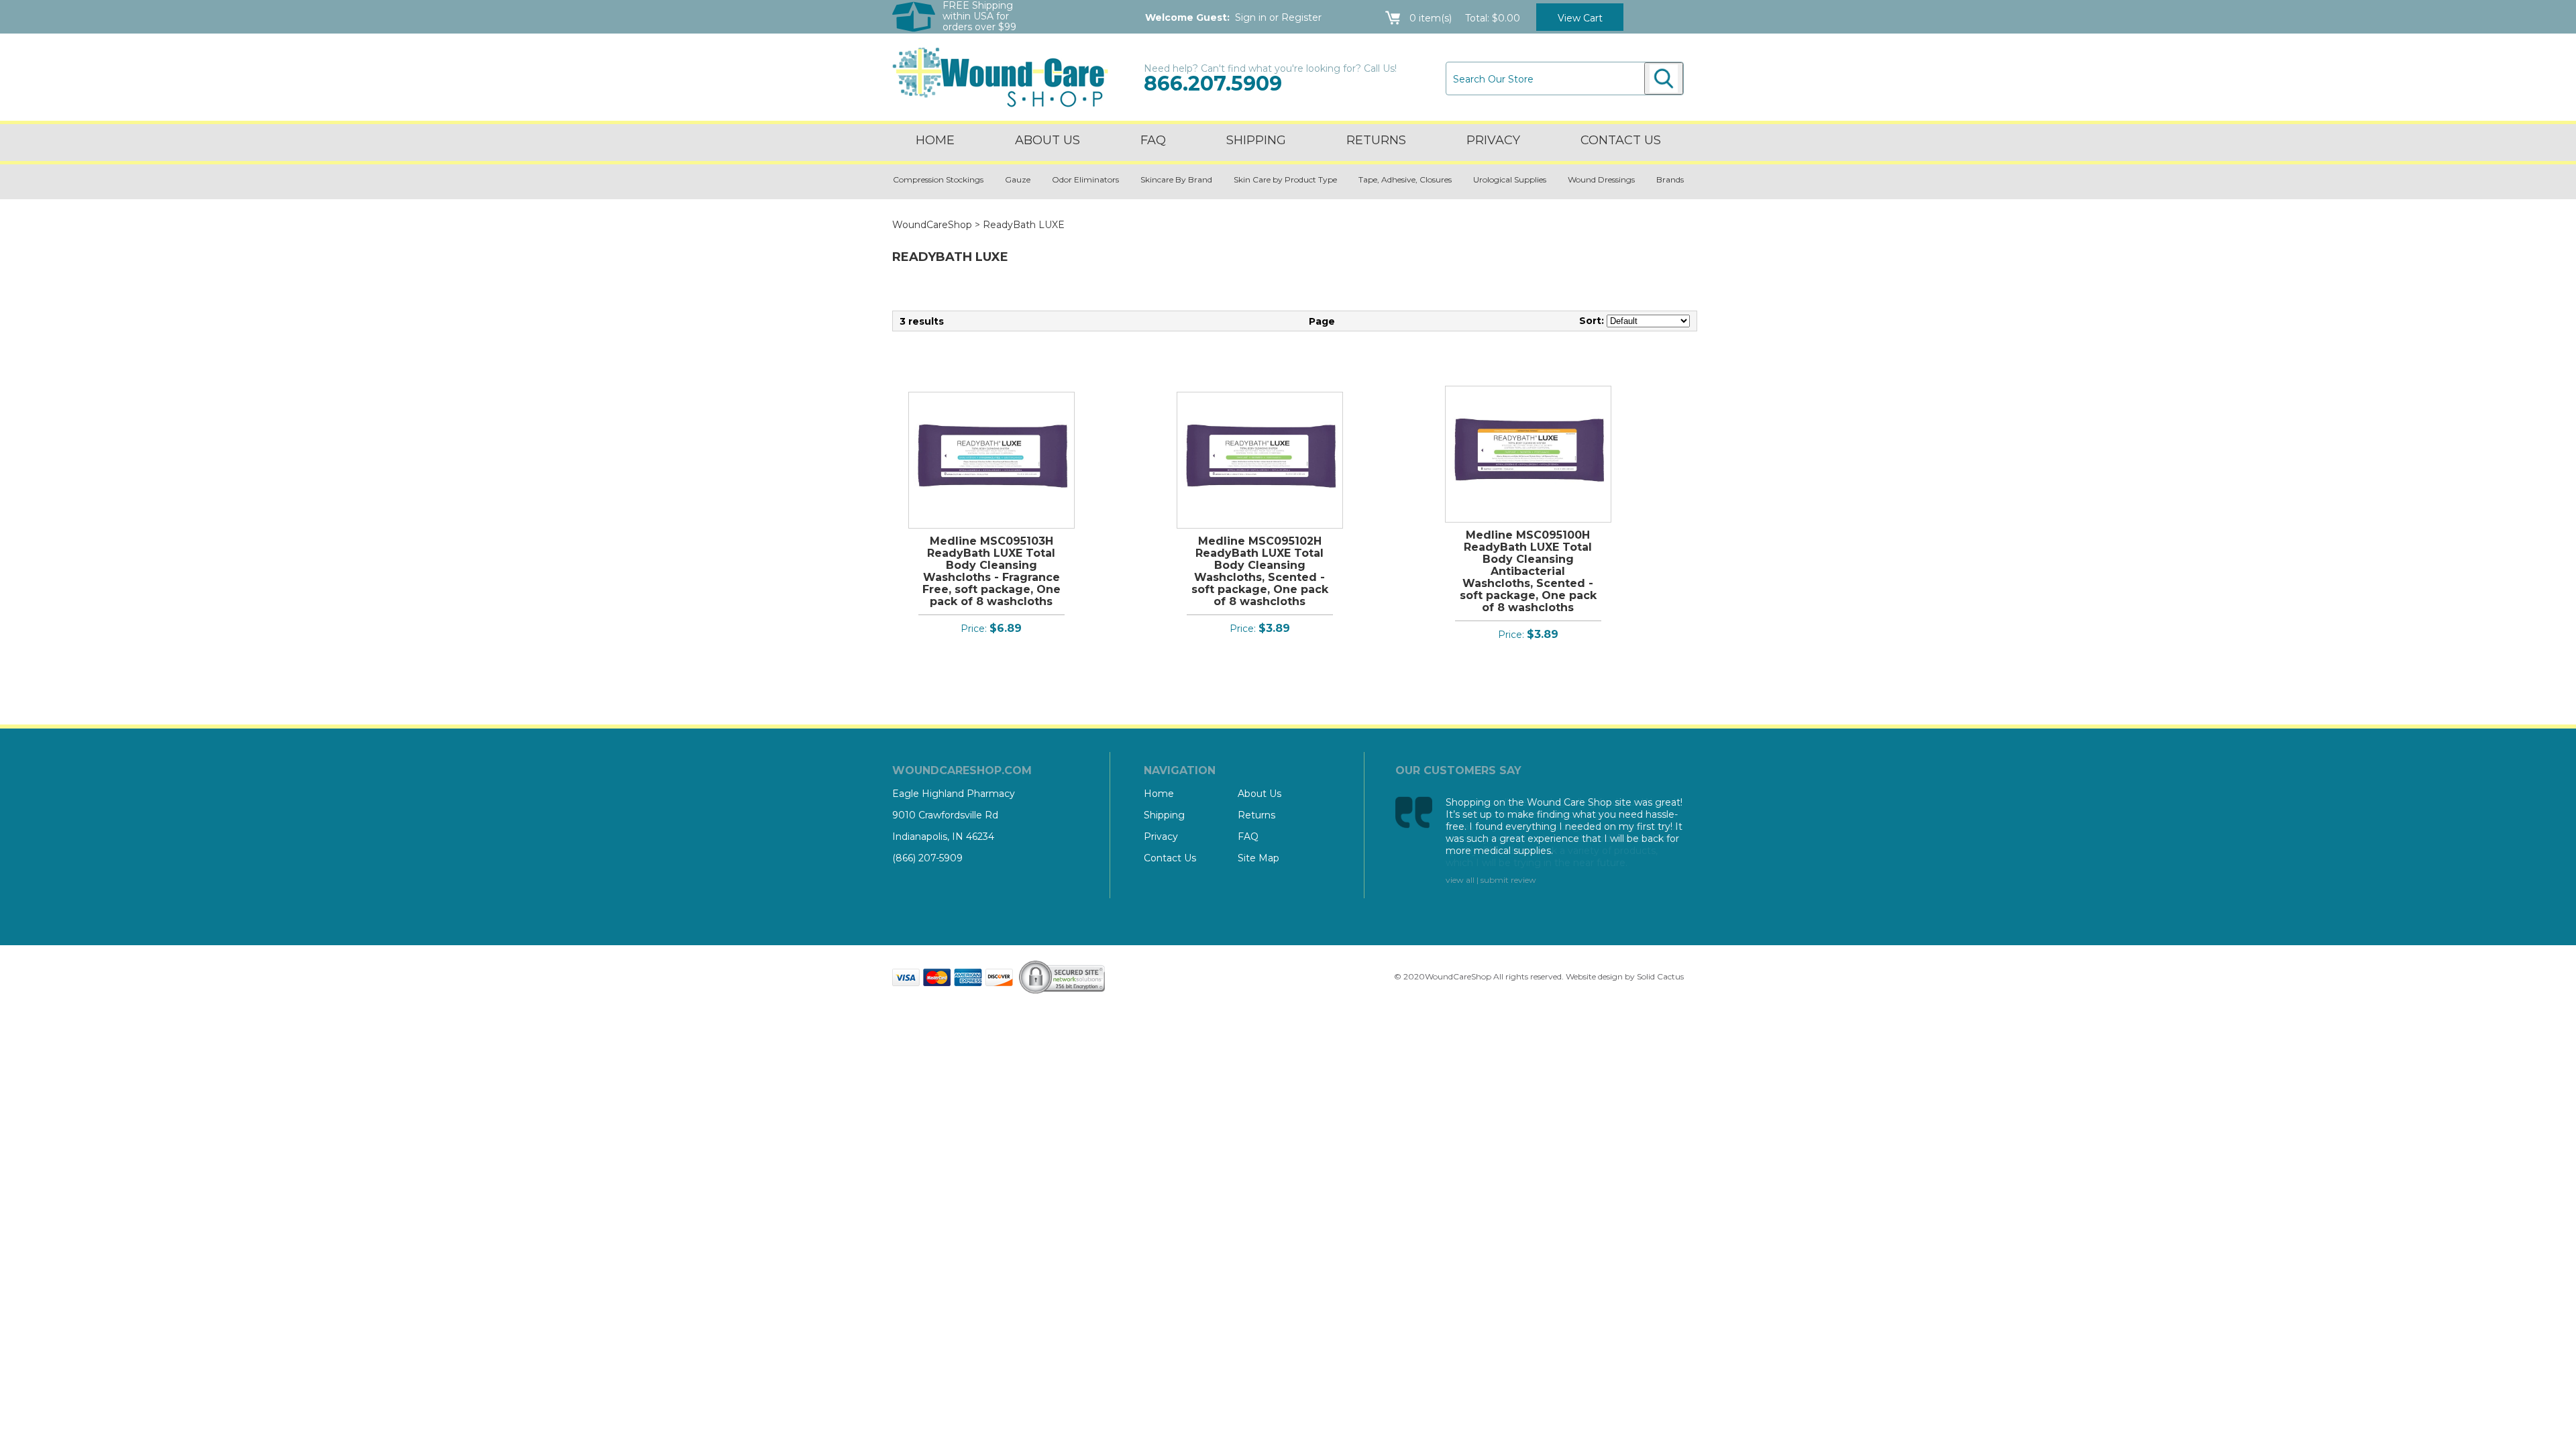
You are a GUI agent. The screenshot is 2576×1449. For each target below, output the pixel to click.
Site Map (1258, 858)
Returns (1376, 140)
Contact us (1621, 140)
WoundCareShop (932, 225)
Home (935, 140)
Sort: (1592, 321)
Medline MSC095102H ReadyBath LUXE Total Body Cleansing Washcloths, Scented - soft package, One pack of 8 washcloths (1260, 571)
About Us (1048, 140)
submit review (1508, 880)
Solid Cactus (1660, 976)
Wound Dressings (1601, 179)
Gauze (1018, 179)
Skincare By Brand (1176, 179)
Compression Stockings (938, 179)
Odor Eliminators (1085, 179)
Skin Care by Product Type (1285, 179)
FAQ (1153, 140)
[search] (1664, 78)
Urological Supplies (1510, 179)
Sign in (1251, 17)
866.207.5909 (1213, 84)
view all (1460, 880)
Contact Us (1170, 858)
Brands (1670, 179)
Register (1301, 17)
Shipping (1256, 140)
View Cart (1580, 18)
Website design (1594, 976)
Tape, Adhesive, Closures (1405, 179)
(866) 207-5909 (927, 858)
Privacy (1493, 140)
